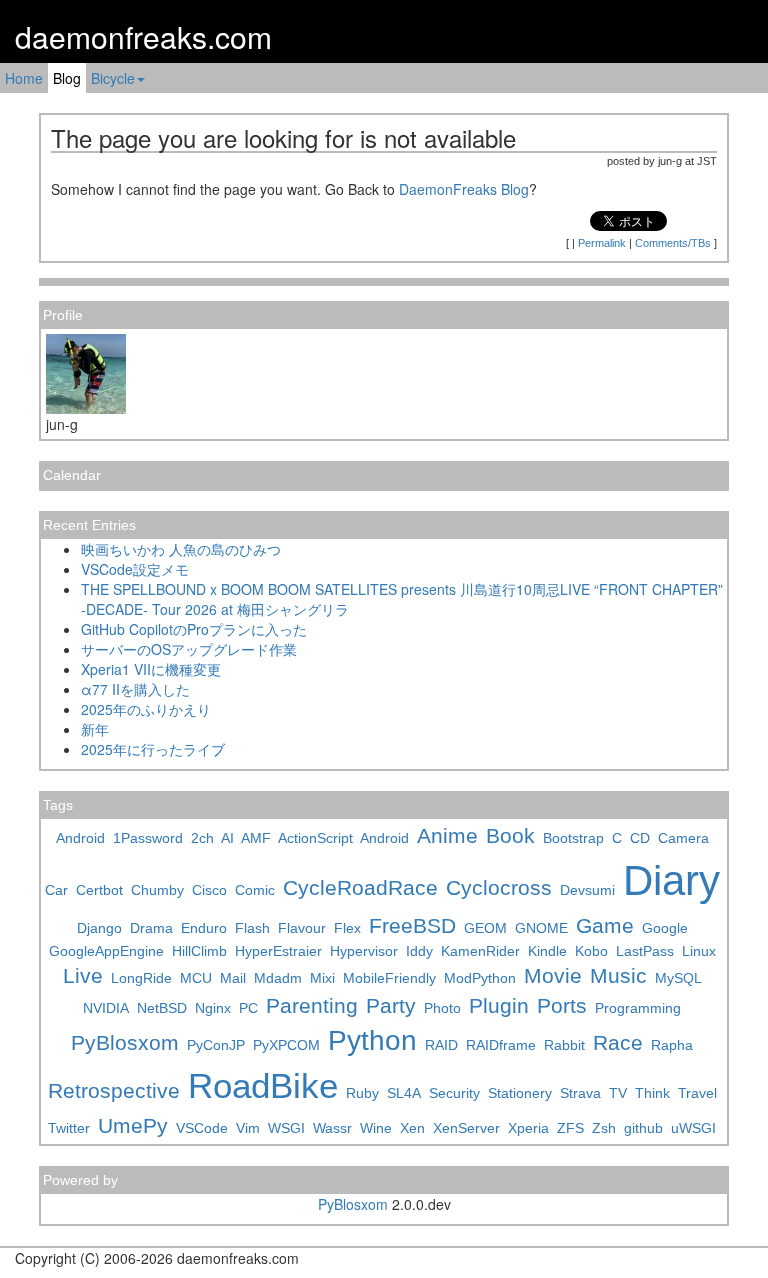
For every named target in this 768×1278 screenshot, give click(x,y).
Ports (562, 1005)
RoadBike (263, 1085)
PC (248, 1008)
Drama (151, 928)
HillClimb (199, 951)
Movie (553, 975)
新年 (95, 729)
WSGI (286, 1128)
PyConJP (216, 1045)
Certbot (99, 890)
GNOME (541, 928)
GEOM (485, 928)
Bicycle (113, 78)
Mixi (322, 978)
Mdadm (278, 978)
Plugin (499, 1005)
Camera (683, 838)
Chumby (157, 890)
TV (618, 1093)
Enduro (204, 928)
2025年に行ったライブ (153, 749)
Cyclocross (499, 887)
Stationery (520, 1093)
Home (24, 78)
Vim (248, 1128)
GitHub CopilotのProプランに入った (194, 629)
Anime (447, 835)
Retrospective (114, 1090)
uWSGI (693, 1128)
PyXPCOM (286, 1045)
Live (83, 975)
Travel (697, 1093)
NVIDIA (106, 1008)
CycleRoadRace (360, 887)
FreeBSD (412, 925)
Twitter (69, 1128)
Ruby (362, 1093)
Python (372, 1040)
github (643, 1128)
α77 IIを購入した (135, 689)
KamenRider (480, 951)
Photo (442, 1008)
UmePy (133, 1125)
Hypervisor (364, 951)
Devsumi (587, 890)
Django (99, 928)
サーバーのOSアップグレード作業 (189, 649)
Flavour (302, 928)
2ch (202, 838)
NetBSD (162, 1008)
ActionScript (315, 838)
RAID (441, 1045)
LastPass (645, 951)
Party (391, 1005)
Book (510, 835)
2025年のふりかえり (146, 709)
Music (618, 975)
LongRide (141, 978)
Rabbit (564, 1045)
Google (665, 928)
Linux (699, 951)
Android (80, 838)
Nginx (213, 1008)
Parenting (312, 1005)
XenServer (466, 1128)
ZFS (570, 1128)
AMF (256, 838)
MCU (196, 978)
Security (454, 1093)
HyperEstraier (278, 951)
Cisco (209, 890)
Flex (347, 928)
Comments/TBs (673, 243)
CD (640, 838)
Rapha (672, 1045)
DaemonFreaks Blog (464, 189)
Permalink (602, 243)
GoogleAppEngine (106, 951)
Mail (233, 978)
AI (227, 838)
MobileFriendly (389, 978)
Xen (412, 1128)
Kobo (591, 951)
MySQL (678, 978)
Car (56, 890)
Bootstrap (573, 838)
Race (618, 1042)
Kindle (547, 951)
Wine (376, 1128)
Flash (252, 928)
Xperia (528, 1128)
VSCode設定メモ (135, 569)
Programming (638, 1008)
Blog (67, 78)
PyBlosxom (125, 1042)
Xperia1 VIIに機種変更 (151, 669)
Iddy (419, 951)
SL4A (404, 1093)
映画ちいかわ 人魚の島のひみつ (181, 549)
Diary (671, 880)
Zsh (604, 1128)
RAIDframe (501, 1045)
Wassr (332, 1128)
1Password (148, 838)
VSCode (202, 1128)
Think (652, 1093)
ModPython (480, 978)
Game (605, 925)
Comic (255, 890)
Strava (580, 1093)
